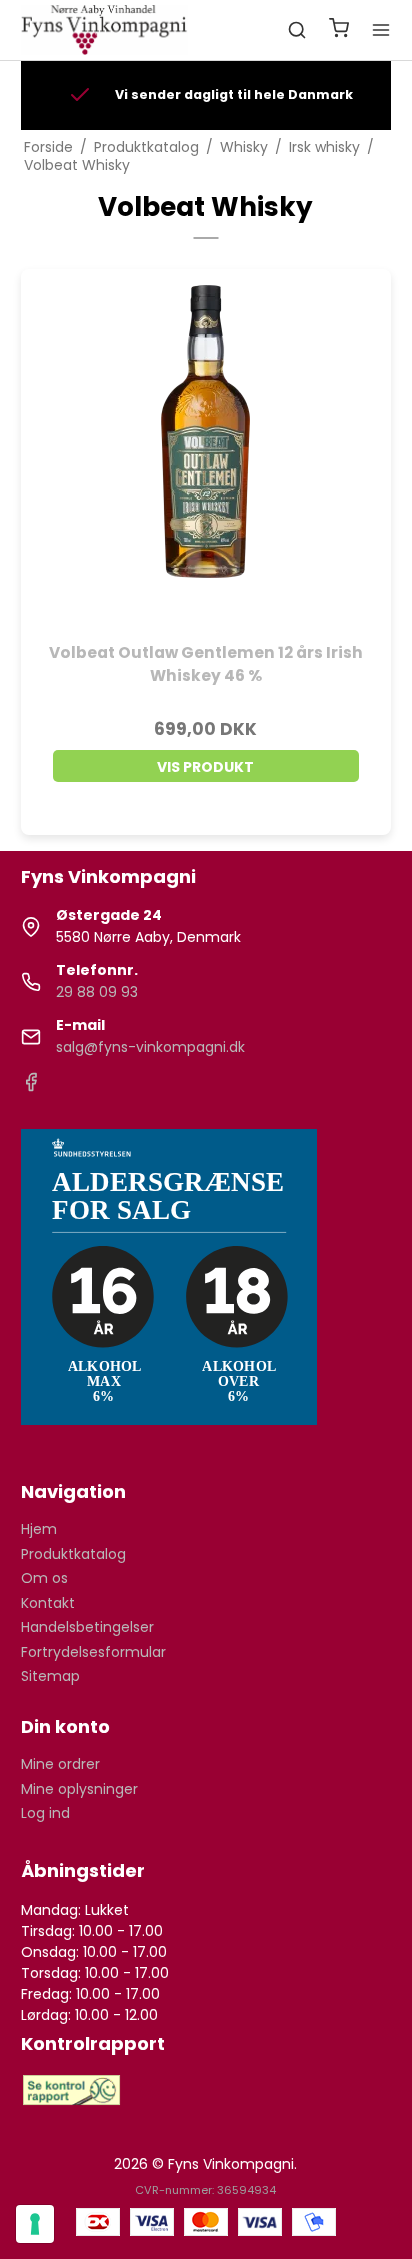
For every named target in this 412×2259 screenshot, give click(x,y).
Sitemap (50, 1676)
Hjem (39, 1529)
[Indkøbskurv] (339, 30)
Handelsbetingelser (87, 1627)
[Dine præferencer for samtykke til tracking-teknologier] (35, 2224)
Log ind (45, 1813)
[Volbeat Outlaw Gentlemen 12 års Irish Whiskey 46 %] (206, 454)
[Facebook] (31, 1087)
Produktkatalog (73, 1554)
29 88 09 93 (97, 992)
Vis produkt (205, 767)
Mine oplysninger (79, 1789)
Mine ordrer (60, 1764)
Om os (44, 1578)
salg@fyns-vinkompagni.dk (150, 1047)
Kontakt (48, 1603)
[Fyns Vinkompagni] (105, 30)
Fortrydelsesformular (93, 1652)
